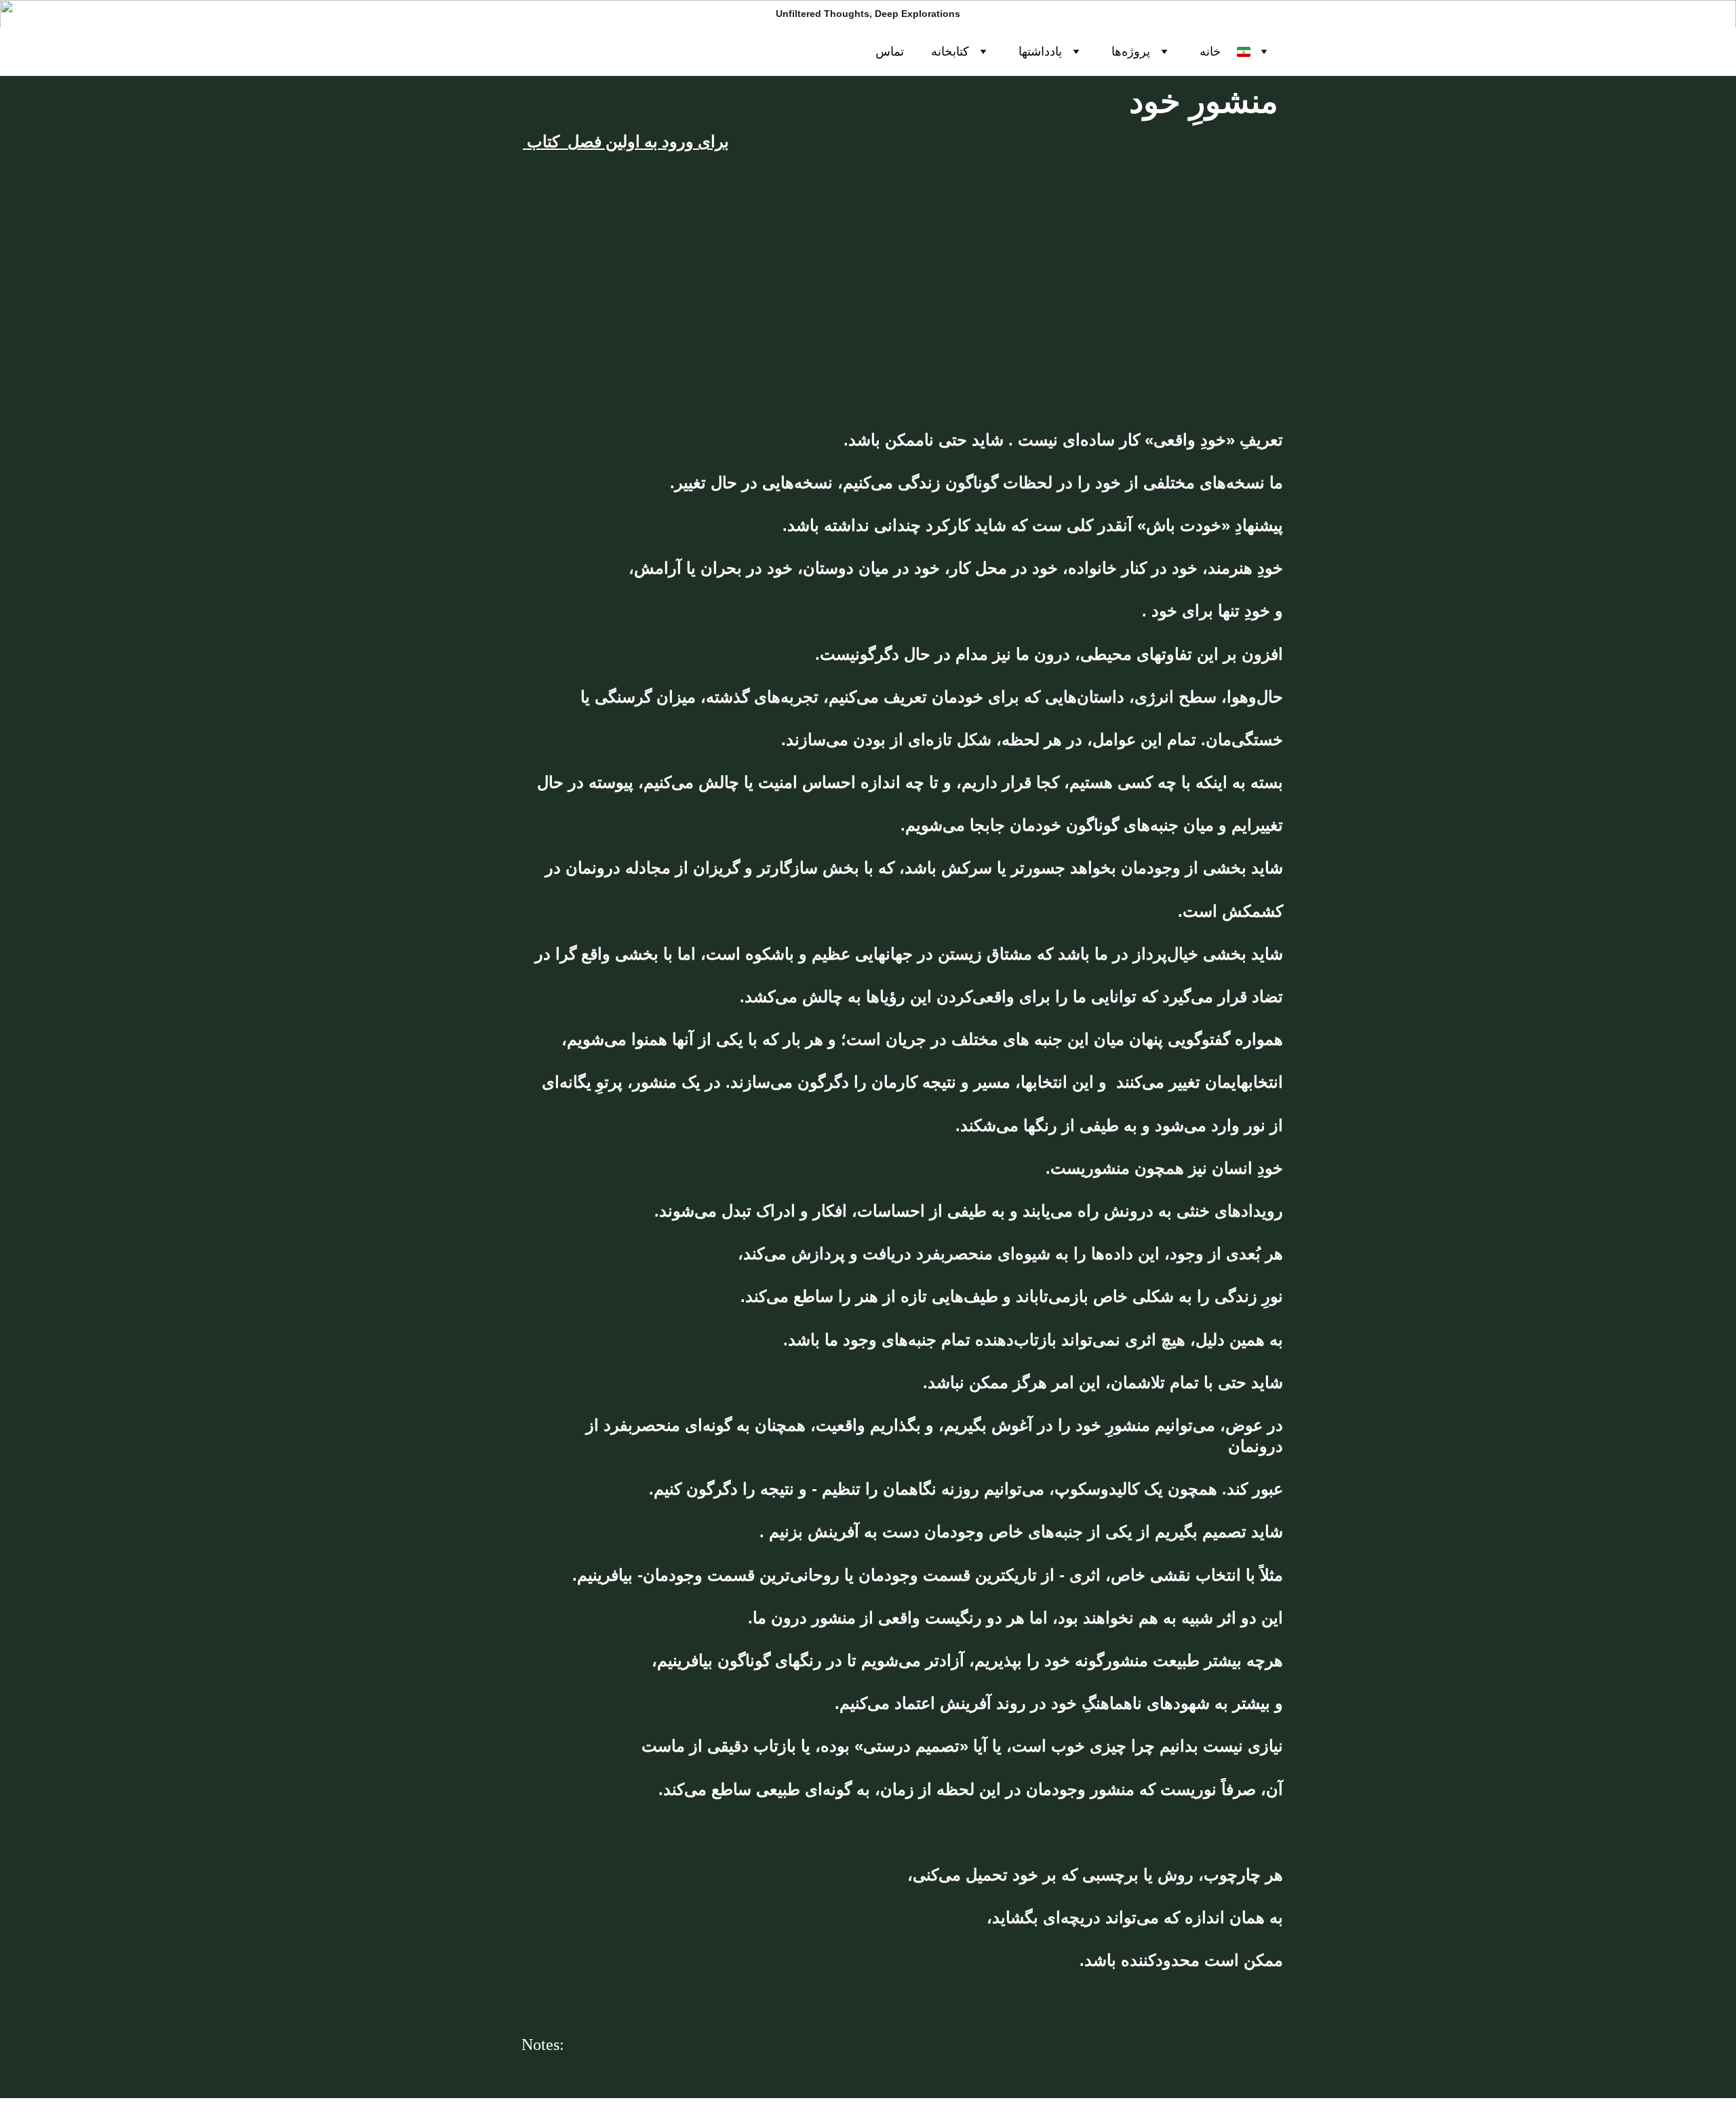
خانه (1210, 52)
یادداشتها (1040, 52)
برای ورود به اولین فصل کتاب (628, 142)
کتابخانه (950, 52)
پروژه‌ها (1131, 52)
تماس (890, 52)
